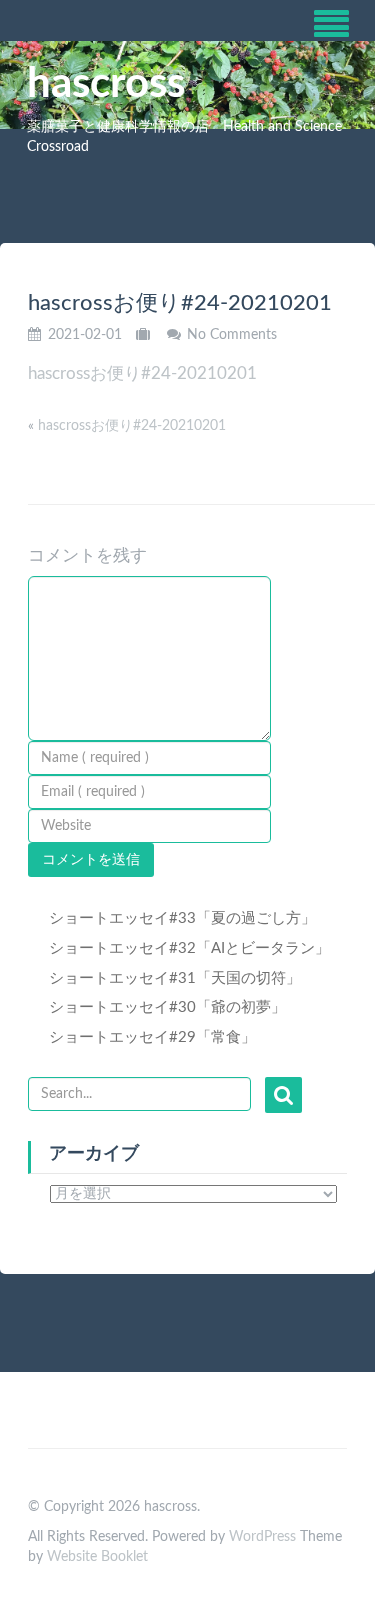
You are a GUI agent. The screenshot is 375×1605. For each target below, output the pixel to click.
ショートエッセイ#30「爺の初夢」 (167, 1007)
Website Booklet (97, 1557)
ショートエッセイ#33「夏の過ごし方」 (182, 918)
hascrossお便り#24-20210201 (142, 373)
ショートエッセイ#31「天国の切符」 (175, 978)
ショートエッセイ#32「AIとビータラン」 (189, 948)
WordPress (262, 1537)
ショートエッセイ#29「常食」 (152, 1037)
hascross (106, 84)
